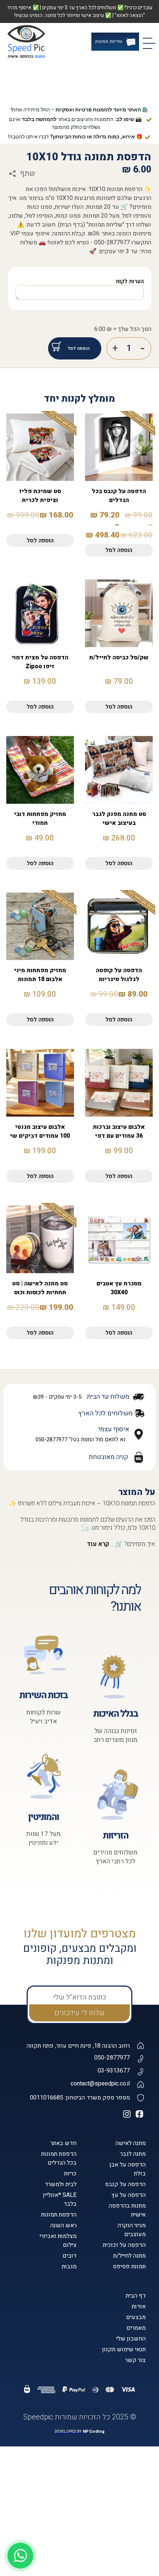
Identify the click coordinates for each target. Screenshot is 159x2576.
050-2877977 (112, 2226)
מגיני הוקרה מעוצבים (132, 2398)
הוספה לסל (79, 516)
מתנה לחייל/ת (129, 2424)
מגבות (69, 2435)
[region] (79, 2517)
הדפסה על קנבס (125, 2352)
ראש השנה (63, 2393)
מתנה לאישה (131, 2311)
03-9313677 (114, 2239)
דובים (70, 2424)
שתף (28, 323)
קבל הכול (79, 2520)
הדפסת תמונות (59, 2383)
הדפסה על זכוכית (124, 2413)
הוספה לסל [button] (40, 709)
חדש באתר (63, 2311)
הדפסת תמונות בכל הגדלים (59, 2326)
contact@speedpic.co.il (100, 2252)
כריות (70, 2342)
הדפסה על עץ (128, 2363)
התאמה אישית (80, 2540)
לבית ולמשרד (61, 2352)
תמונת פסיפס (129, 2435)
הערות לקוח (130, 449)
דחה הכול (80, 2560)
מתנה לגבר (133, 2322)
